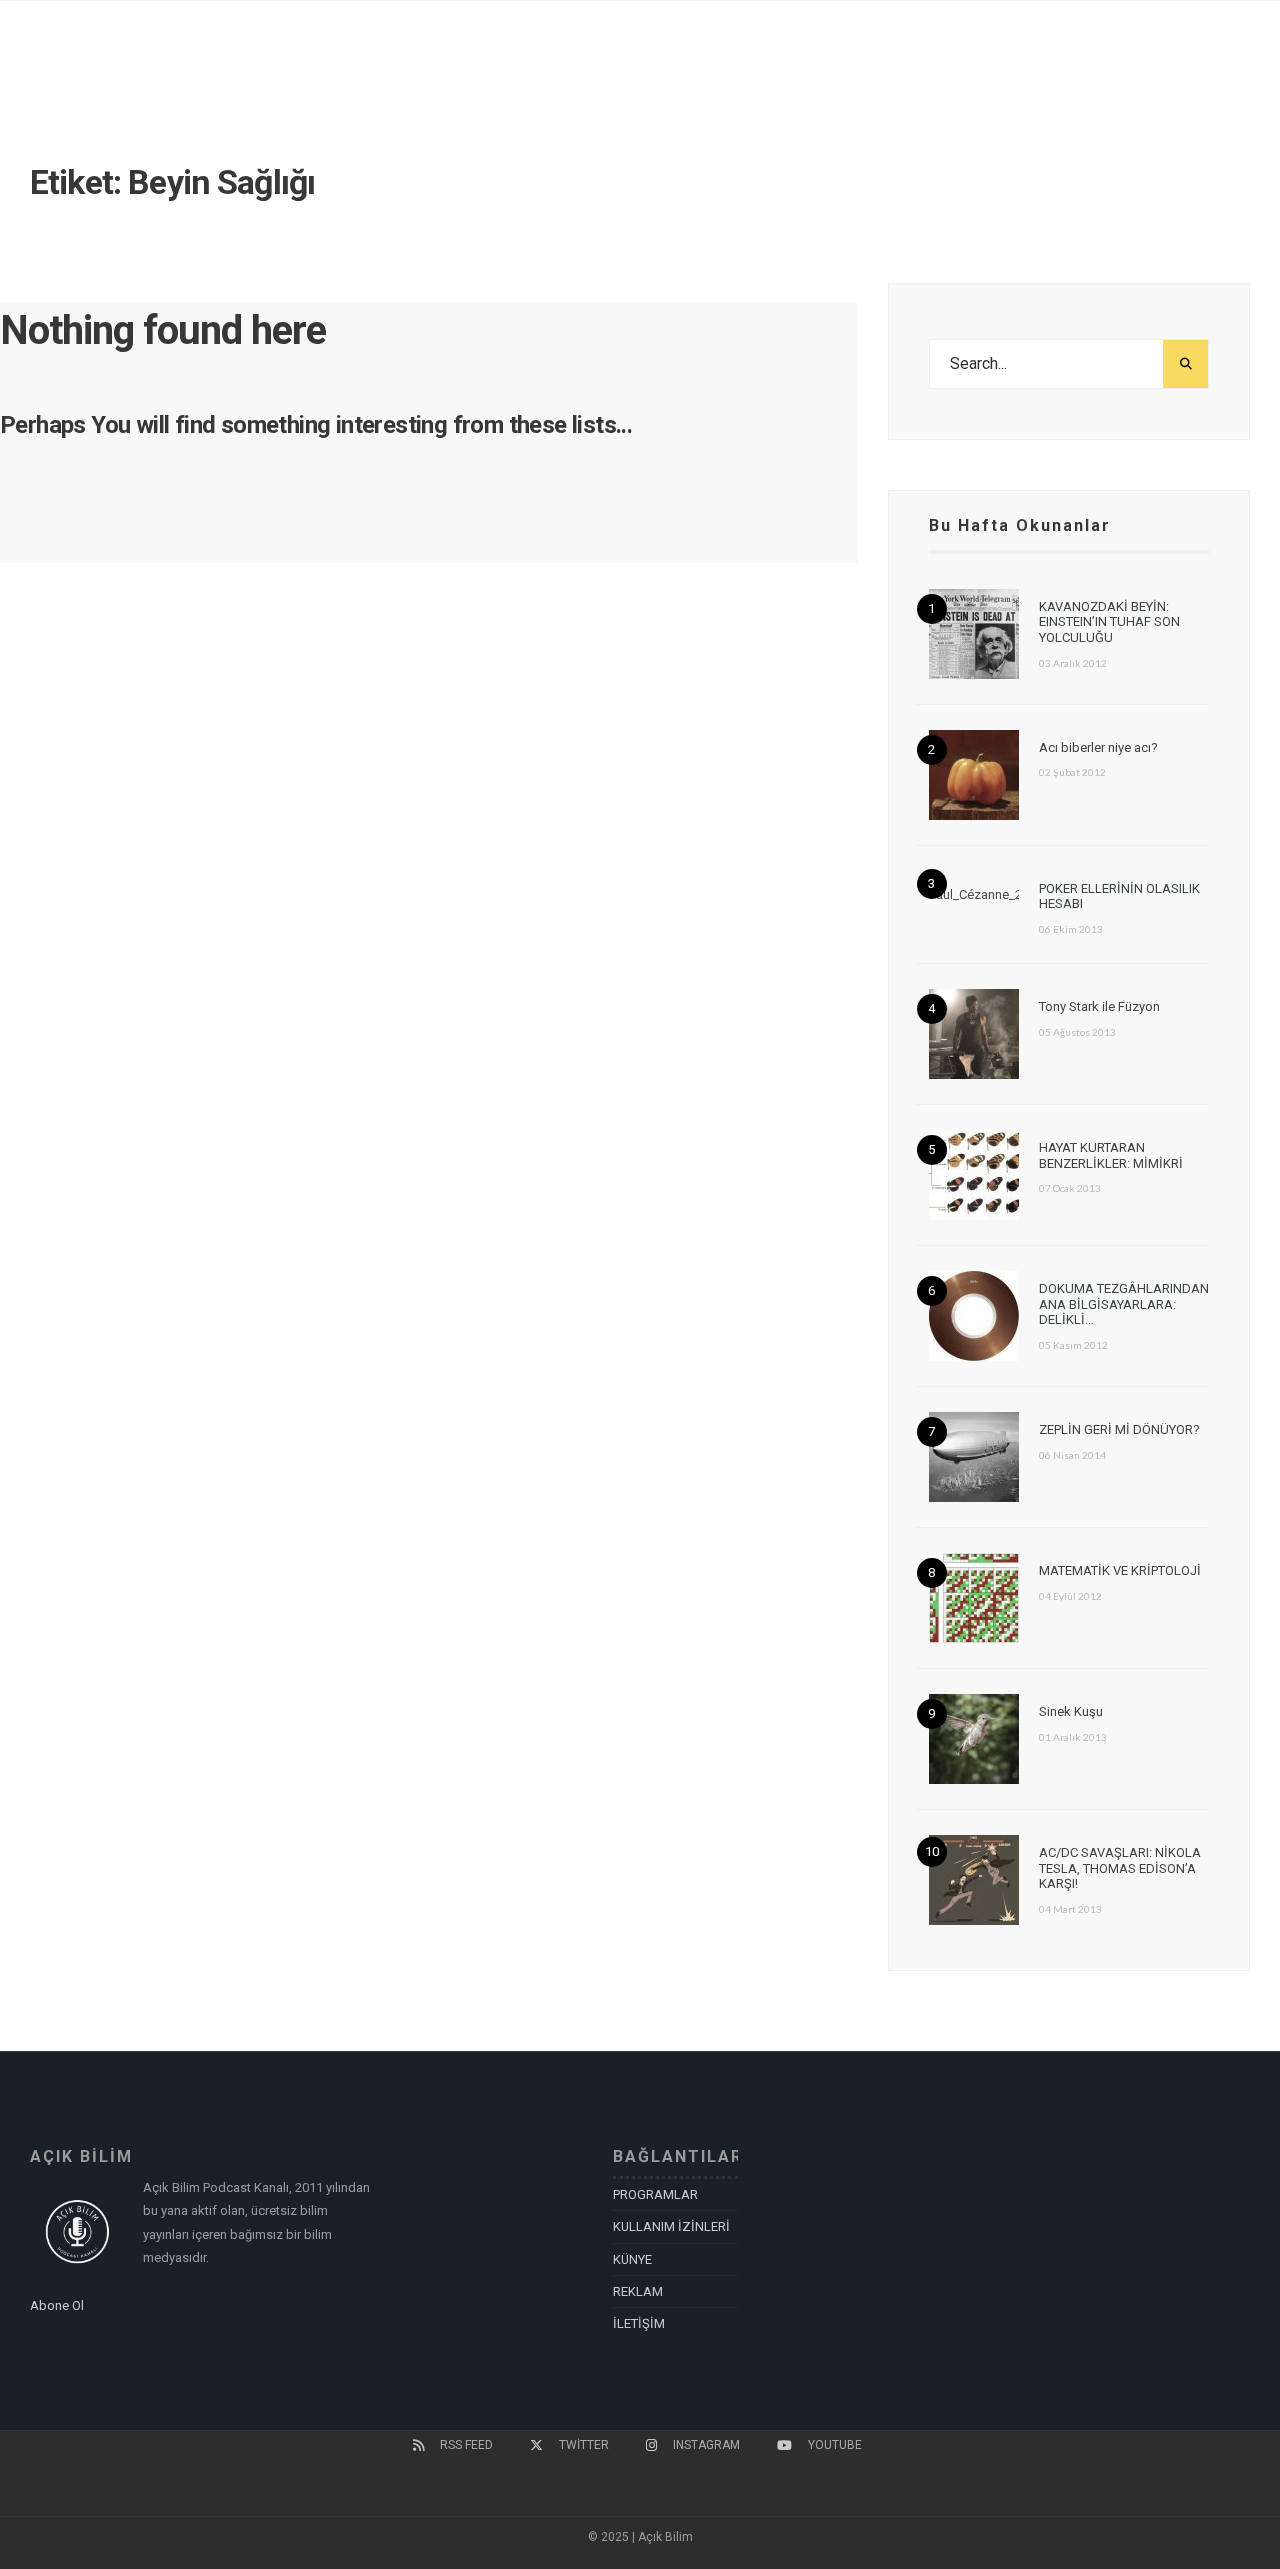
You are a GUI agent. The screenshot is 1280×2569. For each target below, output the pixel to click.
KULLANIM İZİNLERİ (671, 2226)
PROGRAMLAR (655, 2194)
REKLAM (638, 2291)
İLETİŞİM (639, 2323)
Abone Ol (57, 2305)
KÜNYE (632, 2259)
